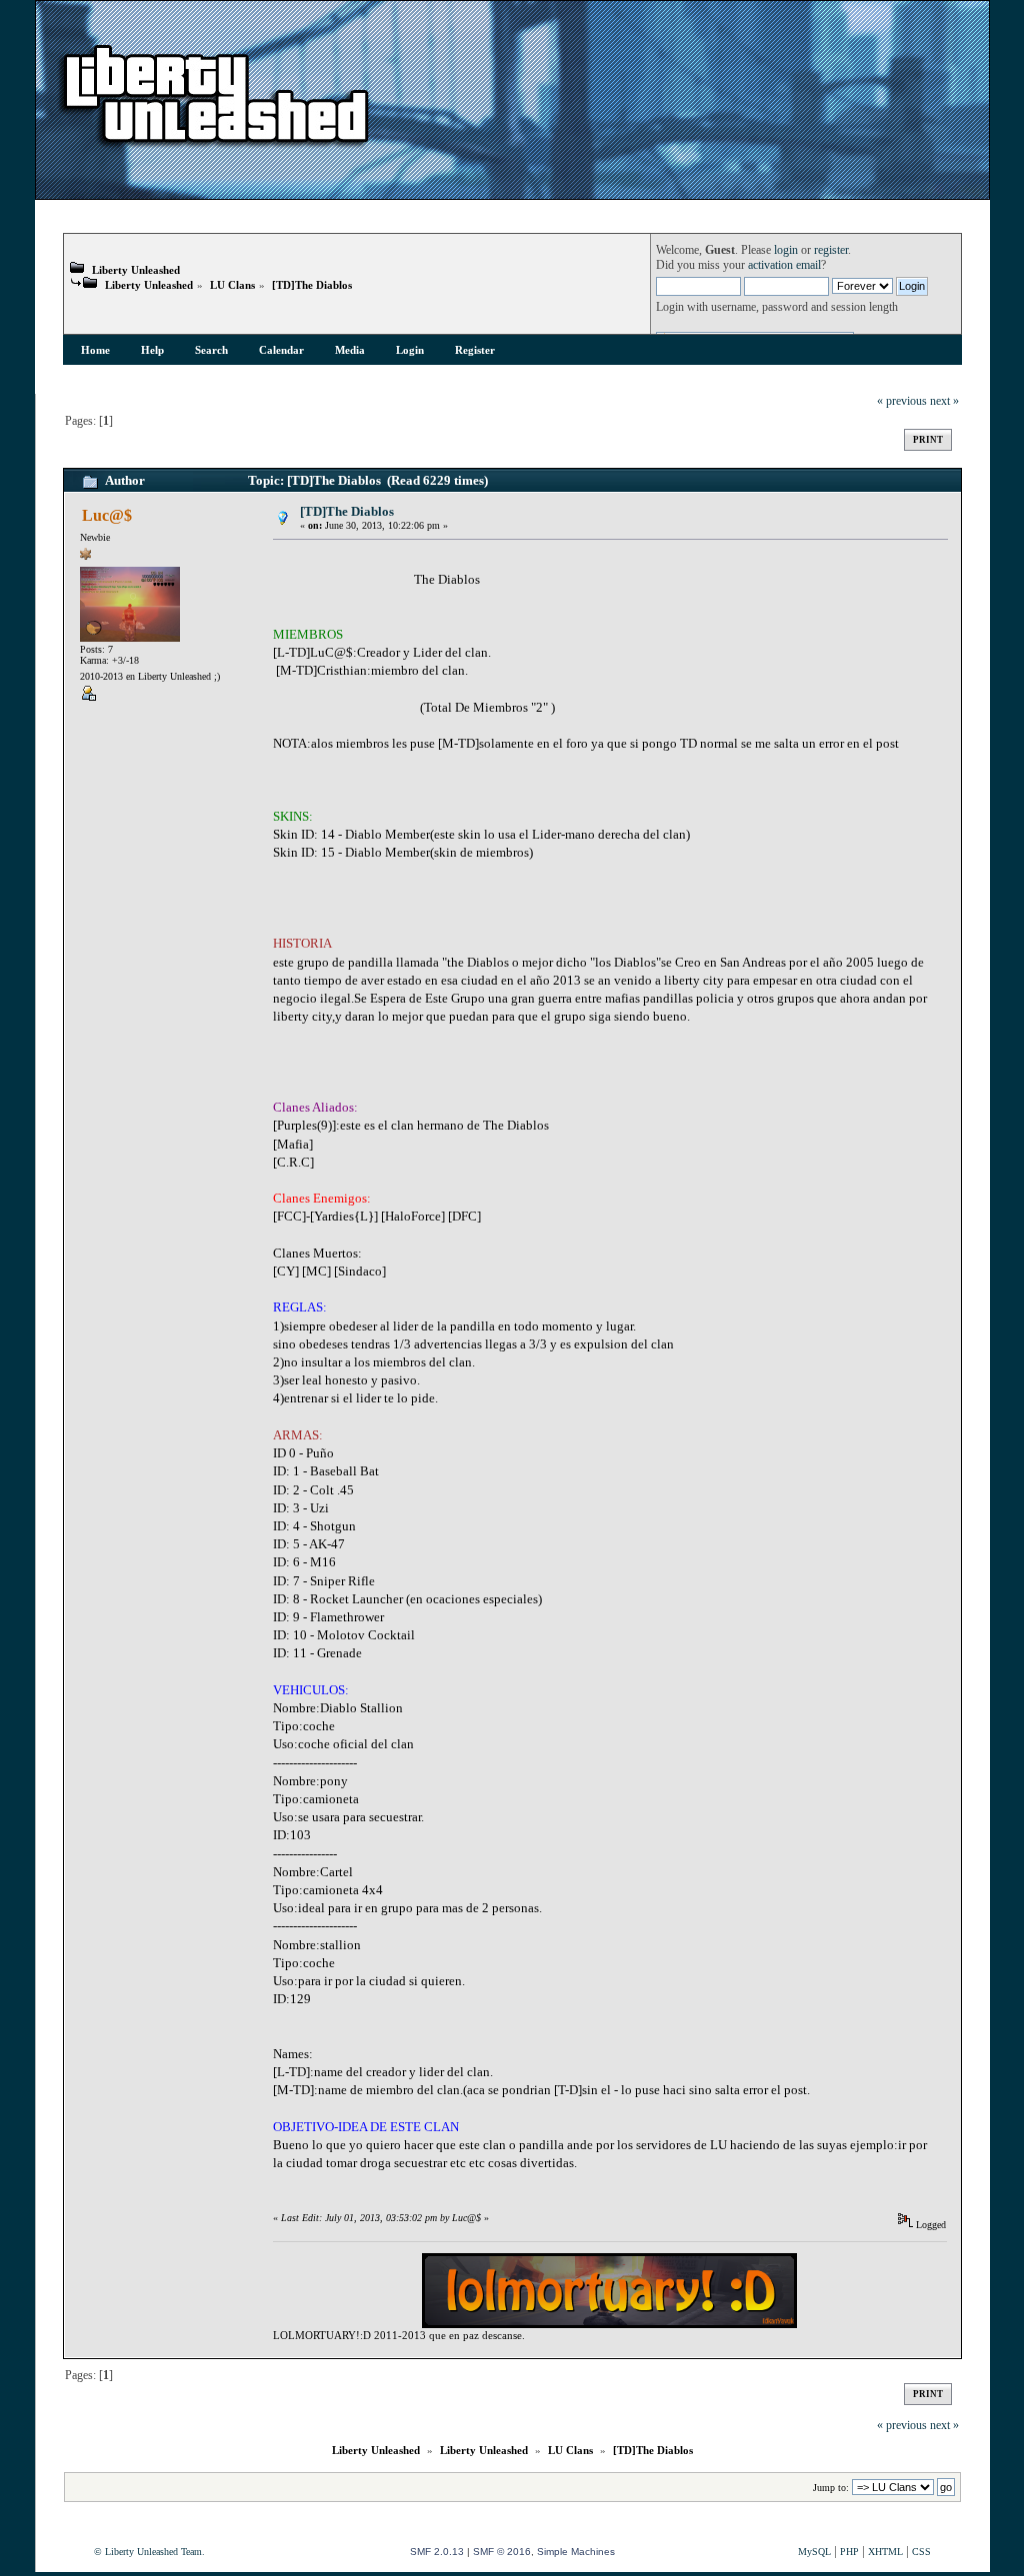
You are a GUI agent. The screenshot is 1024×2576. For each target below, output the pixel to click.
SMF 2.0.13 (437, 2552)
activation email (784, 265)
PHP (849, 2552)
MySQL (814, 2552)
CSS (921, 2552)
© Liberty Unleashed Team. (149, 2552)
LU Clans (232, 285)
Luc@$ (107, 515)
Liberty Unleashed (136, 270)
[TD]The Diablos (312, 285)
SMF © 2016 (502, 2552)
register (831, 250)
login (786, 250)
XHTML (885, 2552)
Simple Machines (576, 2552)
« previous (902, 401)
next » (944, 401)
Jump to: (831, 2488)
